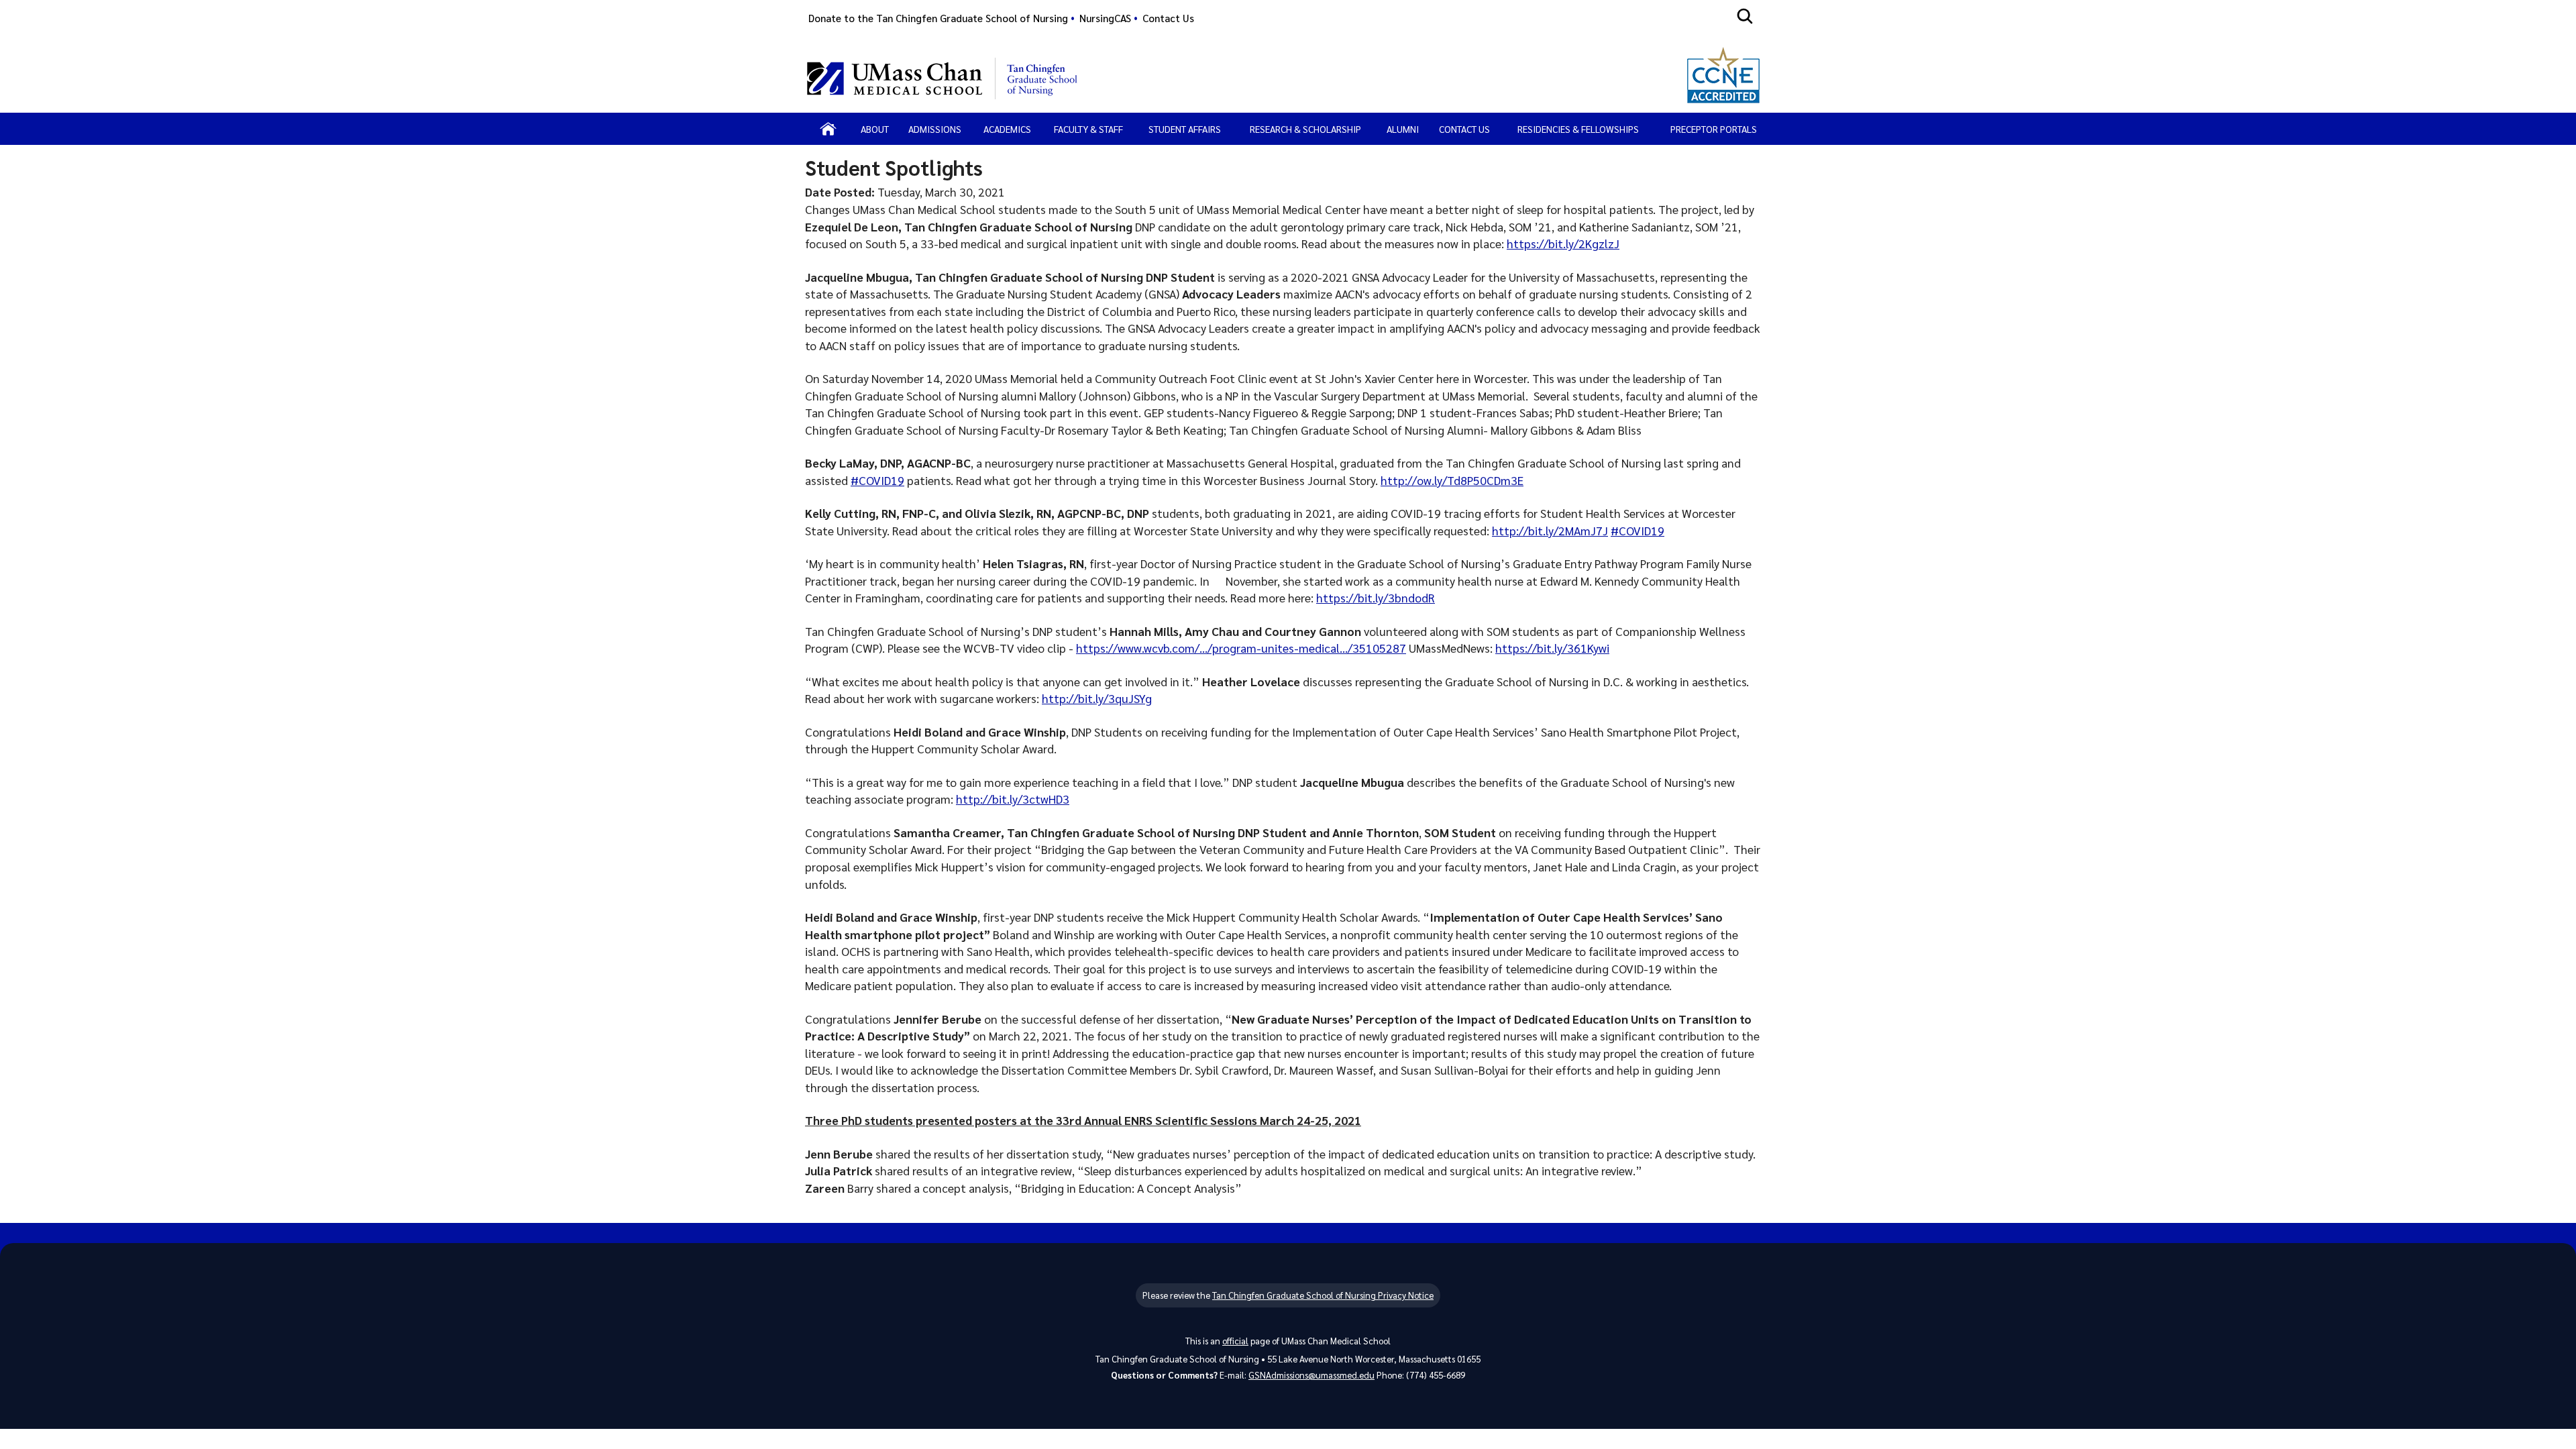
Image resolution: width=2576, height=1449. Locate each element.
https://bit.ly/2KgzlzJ (1563, 243)
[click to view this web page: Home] (828, 129)
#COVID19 (877, 480)
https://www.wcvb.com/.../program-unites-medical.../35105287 (1241, 648)
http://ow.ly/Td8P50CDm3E (1452, 480)
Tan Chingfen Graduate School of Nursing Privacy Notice (1323, 1295)
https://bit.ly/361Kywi (1552, 648)
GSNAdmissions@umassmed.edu (1311, 1375)
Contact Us (1168, 18)
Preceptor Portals (1714, 129)
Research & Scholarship (1305, 129)
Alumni (1403, 129)
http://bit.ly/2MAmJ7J (1550, 530)
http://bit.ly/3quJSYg (1097, 698)
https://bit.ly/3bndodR (1376, 597)
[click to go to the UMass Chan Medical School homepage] (895, 78)
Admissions (935, 129)
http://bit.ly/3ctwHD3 (1013, 799)
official (1235, 1341)
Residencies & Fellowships (1578, 129)
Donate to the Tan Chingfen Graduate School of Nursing (938, 18)
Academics (1007, 129)
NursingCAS (1105, 18)
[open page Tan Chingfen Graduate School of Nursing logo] (1043, 78)
